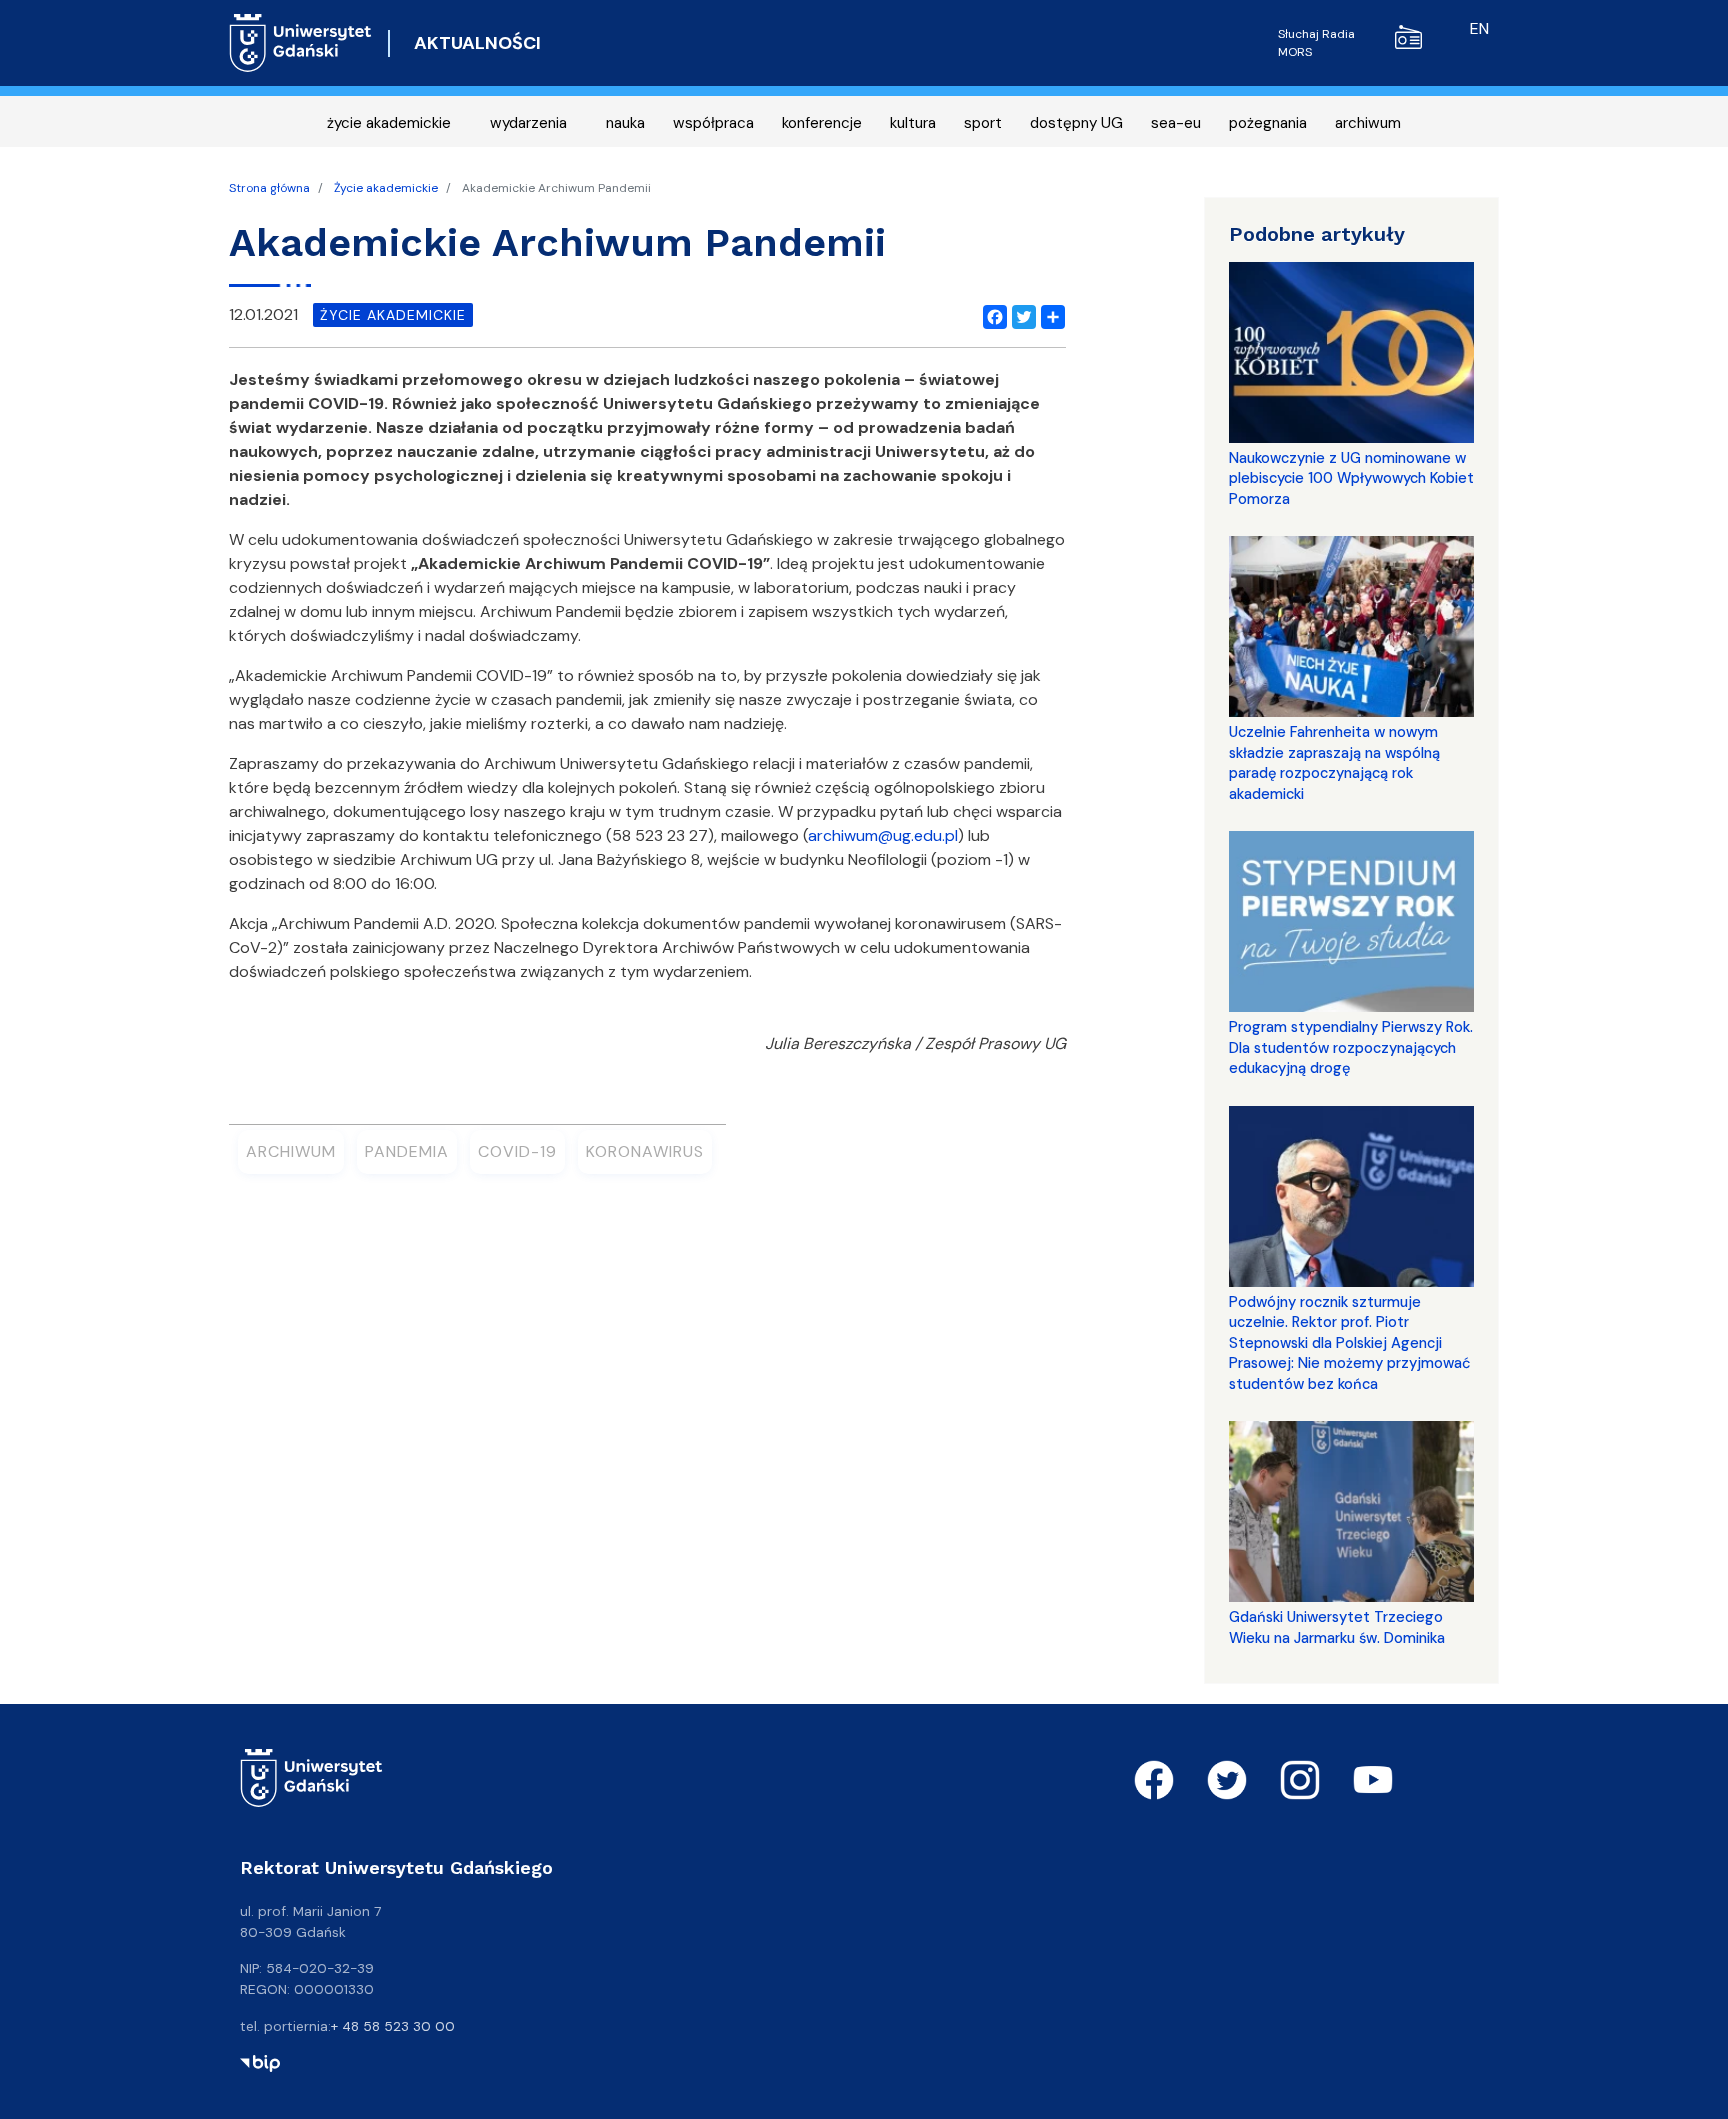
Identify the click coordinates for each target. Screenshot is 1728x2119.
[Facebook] (991, 315)
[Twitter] (1020, 315)
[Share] (1049, 315)
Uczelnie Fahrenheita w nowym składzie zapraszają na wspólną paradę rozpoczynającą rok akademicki (1334, 762)
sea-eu (1176, 123)
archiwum (1368, 123)
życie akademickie (389, 123)
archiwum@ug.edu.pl (883, 835)
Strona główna (269, 188)
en (1479, 28)
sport (983, 123)
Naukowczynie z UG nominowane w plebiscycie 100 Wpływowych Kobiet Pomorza (1351, 478)
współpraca (713, 123)
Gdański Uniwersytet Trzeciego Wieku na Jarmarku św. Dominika (1337, 1627)
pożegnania (1268, 123)
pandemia (407, 1151)
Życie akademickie (386, 188)
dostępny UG (1076, 123)
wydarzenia (528, 123)
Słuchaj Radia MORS (1316, 43)
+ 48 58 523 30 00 (393, 2026)
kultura (913, 123)
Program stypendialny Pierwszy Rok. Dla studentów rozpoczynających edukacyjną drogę (1351, 1047)
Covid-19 (517, 1151)
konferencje (822, 123)
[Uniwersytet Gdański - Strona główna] (300, 43)
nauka (625, 123)
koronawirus (645, 1151)
